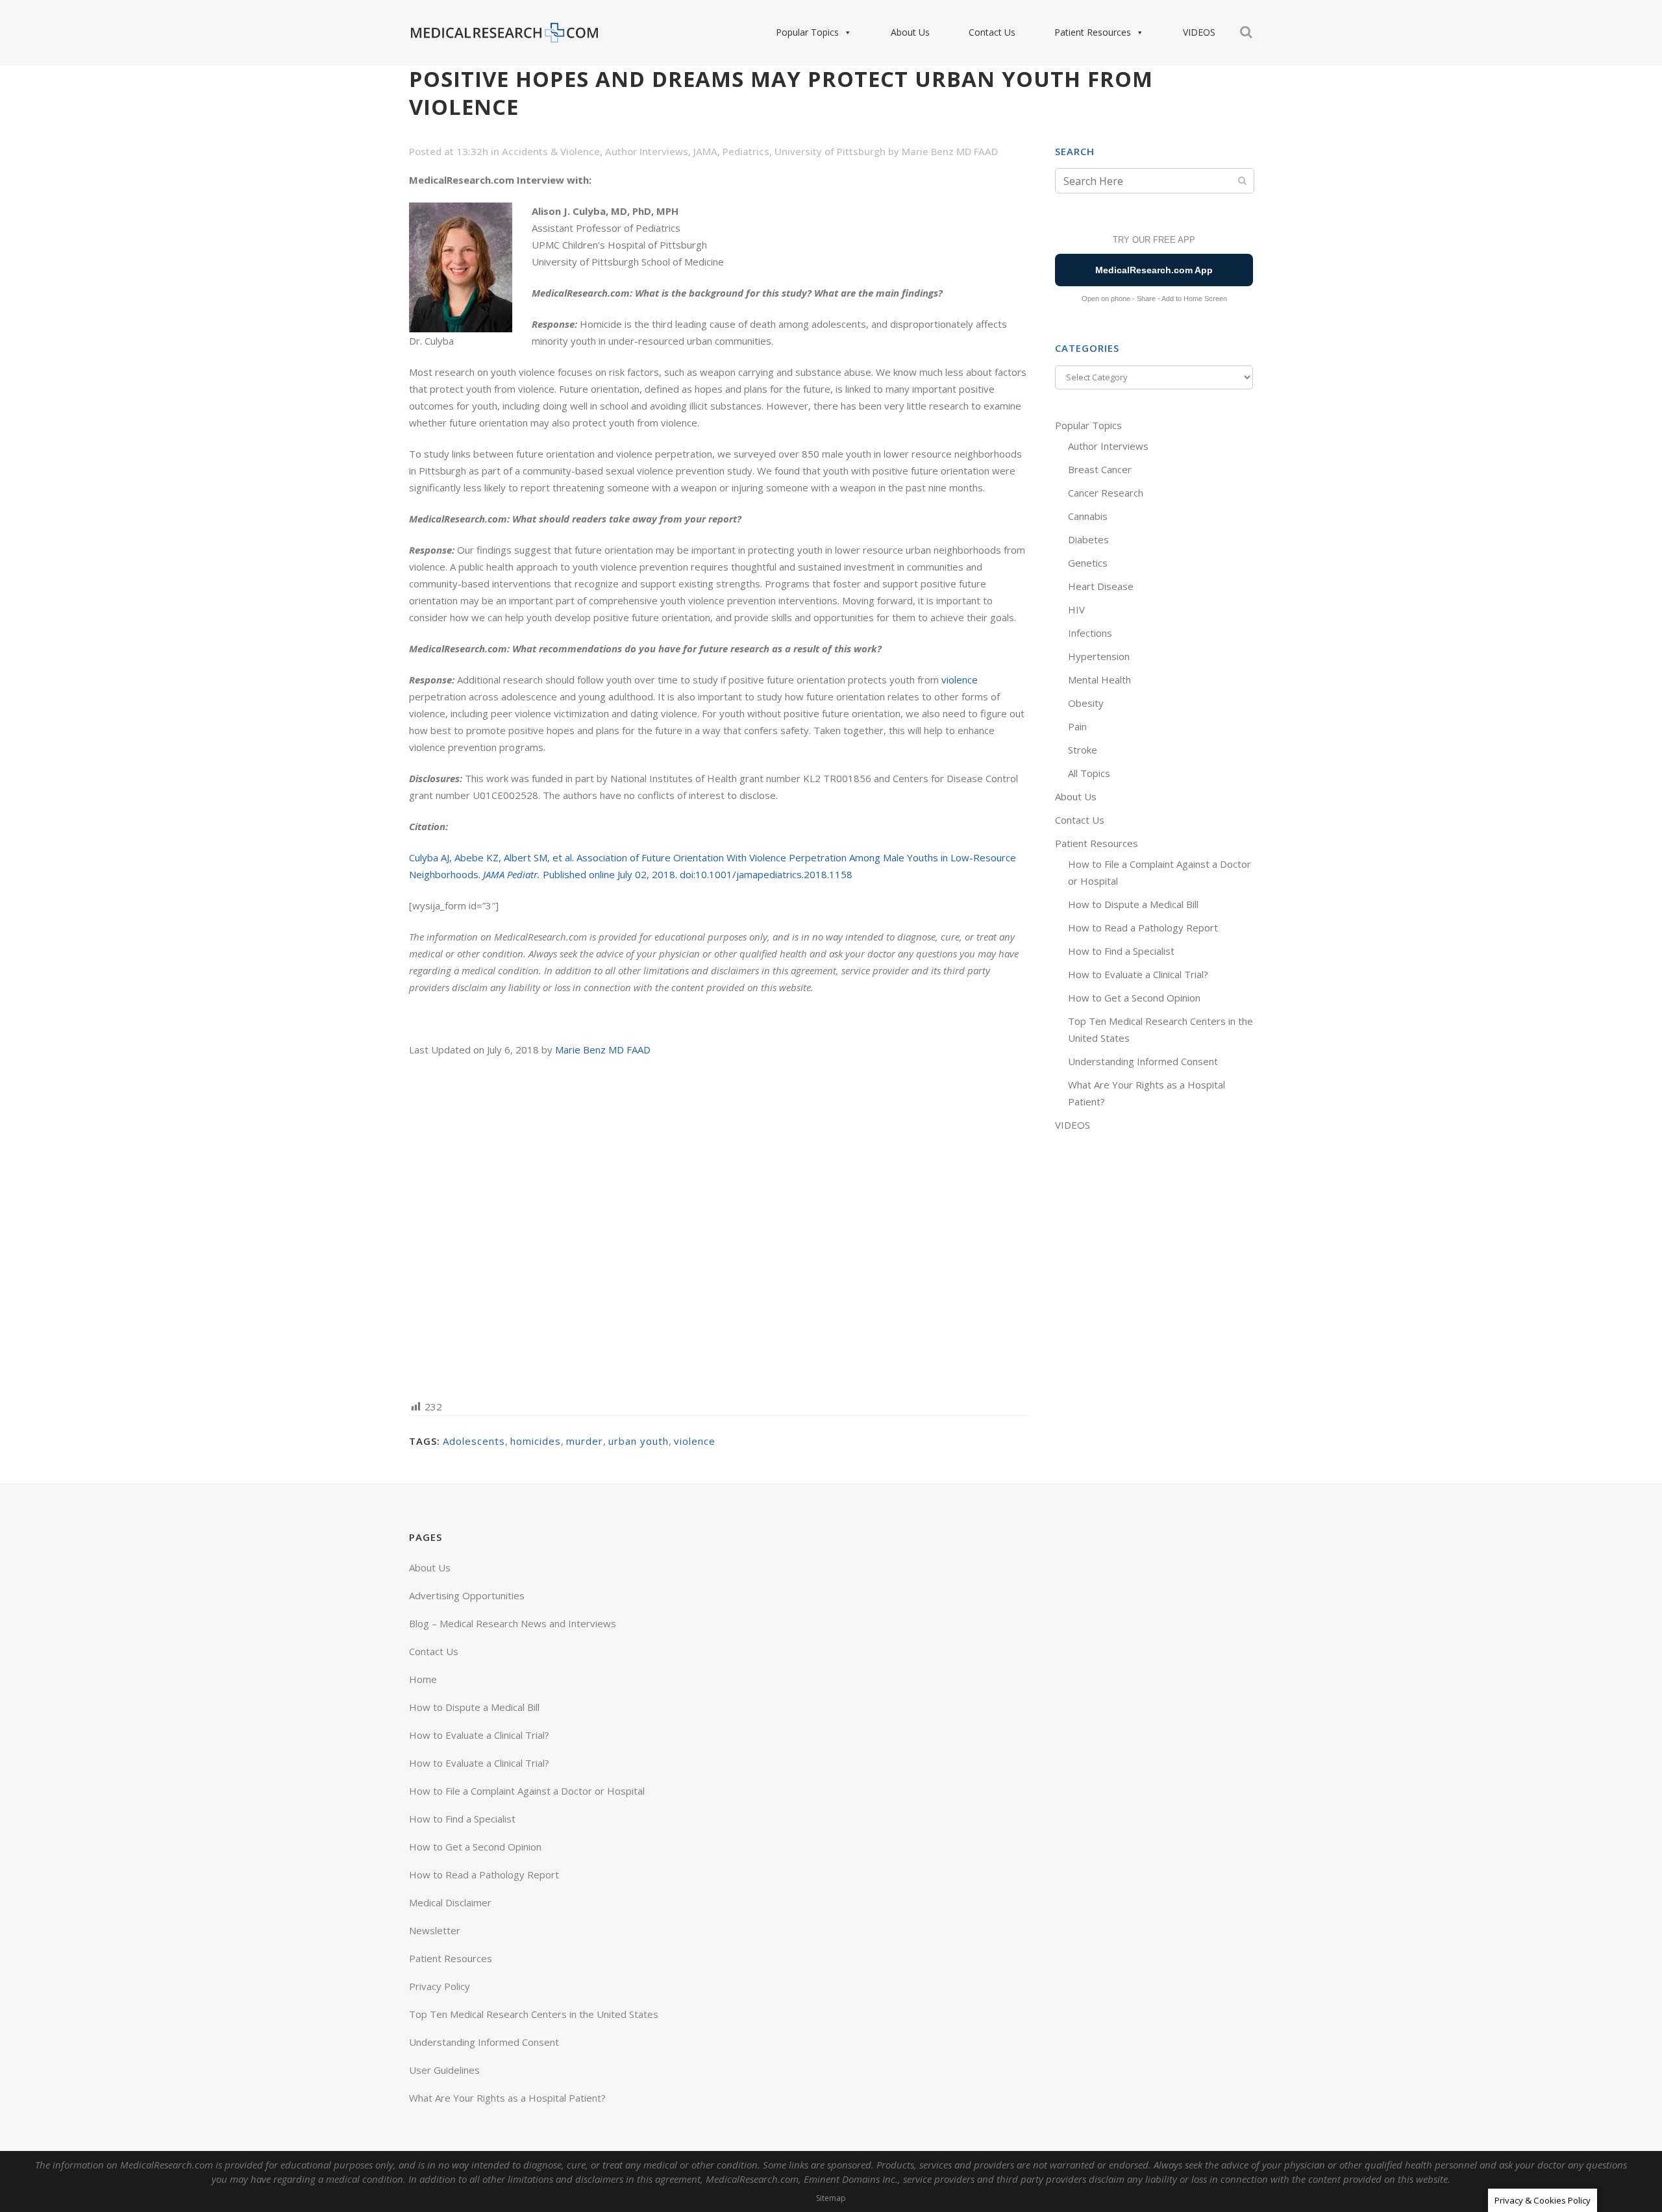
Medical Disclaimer (450, 1902)
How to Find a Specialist (1121, 951)
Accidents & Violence (551, 151)
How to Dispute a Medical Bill (1133, 904)
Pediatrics (746, 151)
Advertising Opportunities (467, 1595)
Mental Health (1099, 680)
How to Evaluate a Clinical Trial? (1138, 974)
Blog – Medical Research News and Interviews (513, 1623)
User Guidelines (444, 2070)
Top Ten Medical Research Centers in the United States (534, 2014)
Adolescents (474, 1441)
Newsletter (435, 1930)
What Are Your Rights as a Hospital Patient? (507, 2098)
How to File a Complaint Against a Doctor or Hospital (527, 1791)
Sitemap (831, 2198)
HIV (1076, 609)
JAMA (705, 151)
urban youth (639, 1441)
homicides (536, 1441)
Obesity (1086, 703)
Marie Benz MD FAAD (950, 151)
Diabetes (1088, 539)
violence (960, 680)
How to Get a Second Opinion (1134, 998)
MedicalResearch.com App (1154, 270)
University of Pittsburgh (830, 151)
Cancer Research (1106, 493)
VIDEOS (1199, 32)
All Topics (1089, 773)
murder (585, 1441)
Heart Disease (1101, 586)
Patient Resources (1093, 32)
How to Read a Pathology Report (1143, 928)
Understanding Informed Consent (1143, 1061)
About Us (910, 32)
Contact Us (992, 32)
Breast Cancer (1100, 469)
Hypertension (1099, 656)
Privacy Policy (440, 1986)
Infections (1090, 633)
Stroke (1083, 750)
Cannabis (1088, 516)
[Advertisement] (719, 1227)
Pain (1077, 726)
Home (423, 1679)
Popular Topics (807, 32)
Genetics (1088, 563)
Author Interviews (647, 151)
